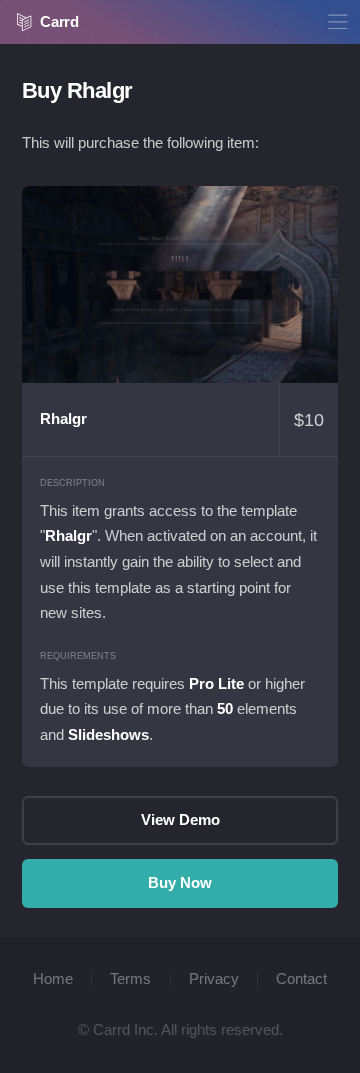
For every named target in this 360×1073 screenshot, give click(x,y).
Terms (130, 979)
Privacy (214, 979)
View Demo (180, 285)
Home (53, 979)
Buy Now (180, 883)
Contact (301, 979)
